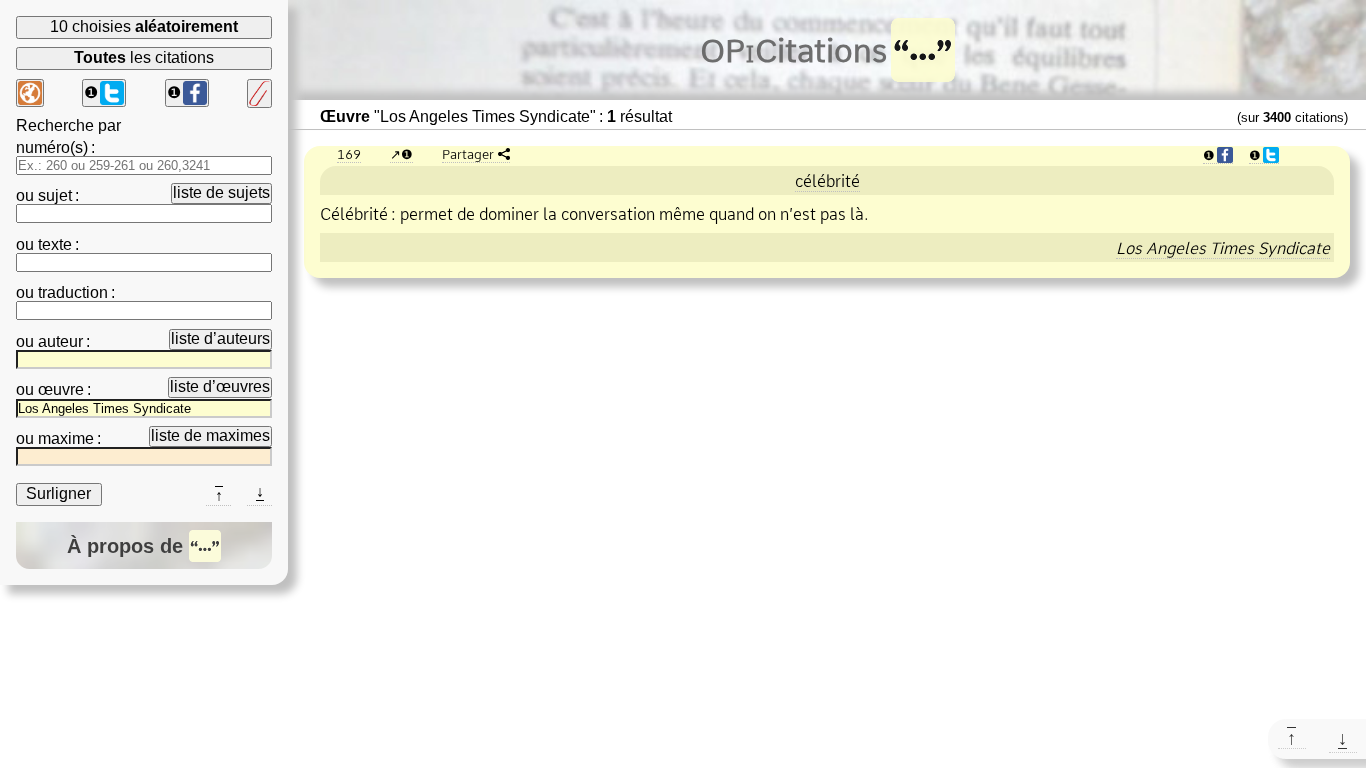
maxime (66, 438)
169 (349, 154)
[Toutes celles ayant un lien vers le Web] (30, 93)
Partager (468, 154)
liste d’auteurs (220, 338)
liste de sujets (221, 192)
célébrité (827, 181)
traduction (73, 292)
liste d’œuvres (220, 386)
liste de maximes (210, 435)
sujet (55, 195)
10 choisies (144, 26)
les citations (144, 57)
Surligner (58, 493)
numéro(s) (52, 147)
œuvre (61, 389)
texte (55, 244)
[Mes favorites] (259, 93)
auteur (60, 341)
